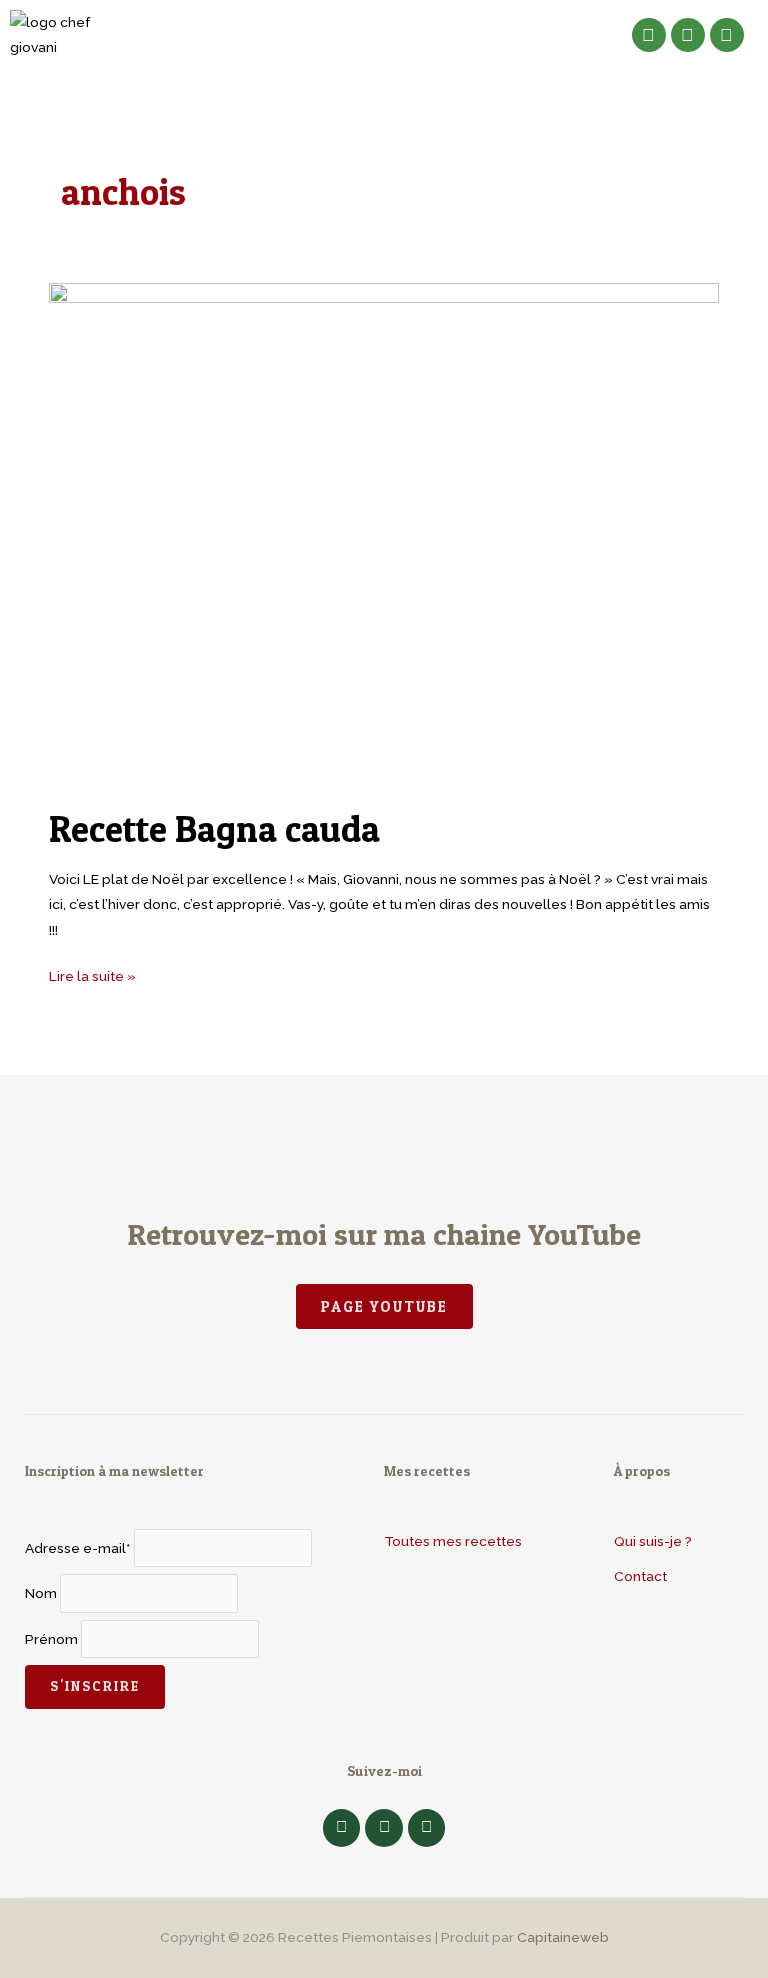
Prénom (51, 1639)
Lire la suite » (92, 974)
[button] (379, 35)
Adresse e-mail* (78, 1548)
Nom (41, 1593)
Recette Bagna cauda (214, 829)
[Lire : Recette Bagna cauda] (383, 533)
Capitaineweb (563, 1937)
